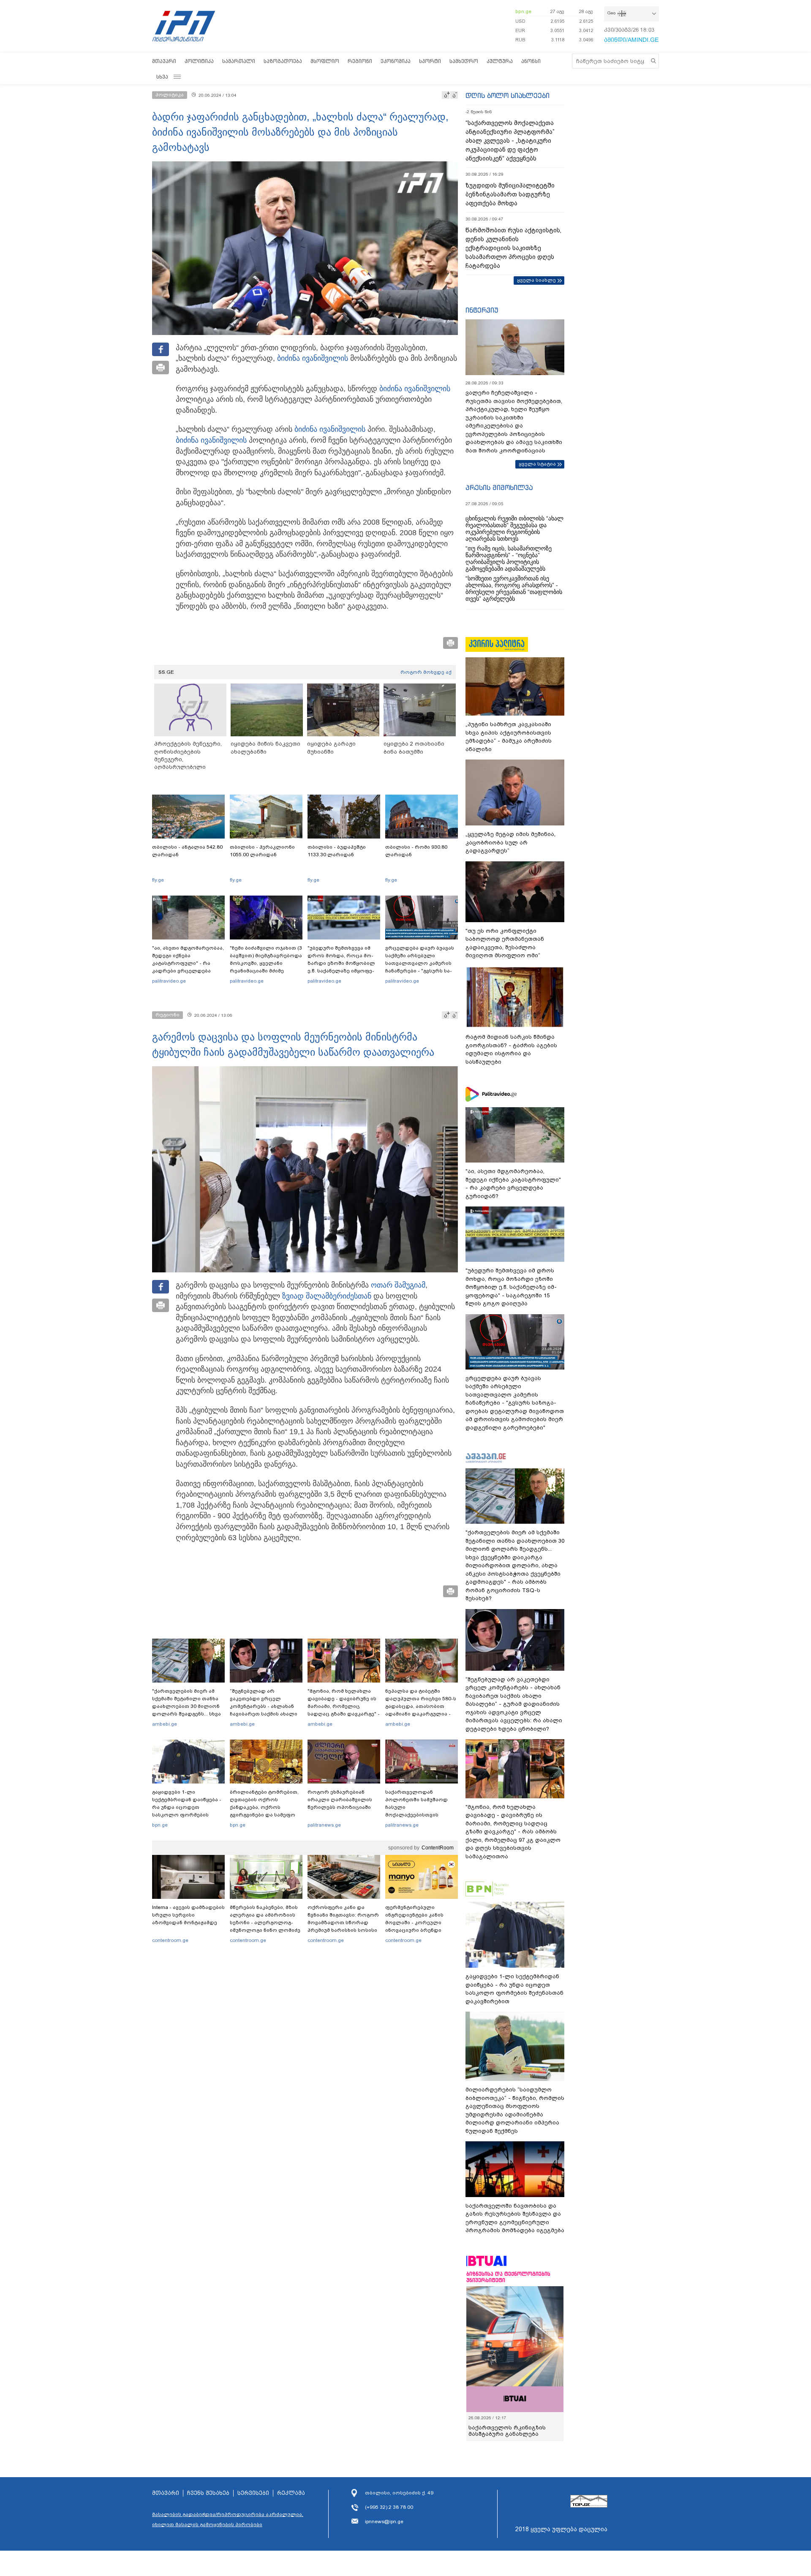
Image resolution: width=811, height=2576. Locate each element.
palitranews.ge (324, 1825)
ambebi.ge (165, 1724)
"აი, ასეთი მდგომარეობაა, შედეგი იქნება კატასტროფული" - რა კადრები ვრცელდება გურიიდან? (188, 963)
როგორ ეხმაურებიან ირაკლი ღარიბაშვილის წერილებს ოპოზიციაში (340, 1800)
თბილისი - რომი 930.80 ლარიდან (416, 851)
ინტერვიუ (482, 310)
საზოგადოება (283, 61)
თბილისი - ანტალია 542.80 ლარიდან (187, 851)
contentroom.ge (170, 1940)
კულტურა (500, 61)
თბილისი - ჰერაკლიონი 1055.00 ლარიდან (262, 851)
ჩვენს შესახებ (208, 2512)
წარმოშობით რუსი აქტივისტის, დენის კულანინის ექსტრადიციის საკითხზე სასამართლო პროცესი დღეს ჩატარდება (513, 248)
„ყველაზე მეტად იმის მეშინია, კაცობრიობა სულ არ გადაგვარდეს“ (510, 842)
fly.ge (158, 880)
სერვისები (253, 2512)
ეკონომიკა (396, 61)
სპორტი (430, 61)
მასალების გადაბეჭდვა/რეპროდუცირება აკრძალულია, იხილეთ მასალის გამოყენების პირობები (228, 2538)
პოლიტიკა (199, 61)
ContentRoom (438, 1848)
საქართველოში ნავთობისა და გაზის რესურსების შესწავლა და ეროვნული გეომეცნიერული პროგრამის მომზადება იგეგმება (515, 2218)
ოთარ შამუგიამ (398, 1285)
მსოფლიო (325, 61)
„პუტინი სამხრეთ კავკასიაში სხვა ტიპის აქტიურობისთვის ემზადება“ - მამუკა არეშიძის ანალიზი (509, 737)
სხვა (162, 77)
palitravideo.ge (169, 981)
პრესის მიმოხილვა (499, 487)
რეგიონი (360, 61)
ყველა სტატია (537, 464)
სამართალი (239, 61)
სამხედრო (464, 61)
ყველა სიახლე (536, 280)
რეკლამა (291, 2512)
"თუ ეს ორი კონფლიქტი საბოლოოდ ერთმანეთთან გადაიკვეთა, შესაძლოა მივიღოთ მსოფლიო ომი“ (505, 943)
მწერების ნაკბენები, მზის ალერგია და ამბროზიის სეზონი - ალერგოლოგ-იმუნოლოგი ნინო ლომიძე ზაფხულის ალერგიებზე (265, 1922)
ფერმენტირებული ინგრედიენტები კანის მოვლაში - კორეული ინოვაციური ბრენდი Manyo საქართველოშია (417, 1922)
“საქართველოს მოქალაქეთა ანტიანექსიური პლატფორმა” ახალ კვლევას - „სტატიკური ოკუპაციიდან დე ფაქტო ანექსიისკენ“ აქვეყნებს (510, 141)
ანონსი (531, 61)
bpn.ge (523, 11)
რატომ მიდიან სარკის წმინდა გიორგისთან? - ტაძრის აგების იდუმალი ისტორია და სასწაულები (511, 1049)
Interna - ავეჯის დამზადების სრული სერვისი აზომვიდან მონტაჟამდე (188, 1915)
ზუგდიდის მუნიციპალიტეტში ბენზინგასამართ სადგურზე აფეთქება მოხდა (510, 194)
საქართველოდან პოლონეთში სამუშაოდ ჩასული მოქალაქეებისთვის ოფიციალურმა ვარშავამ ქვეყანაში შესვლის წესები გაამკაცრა (420, 1815)
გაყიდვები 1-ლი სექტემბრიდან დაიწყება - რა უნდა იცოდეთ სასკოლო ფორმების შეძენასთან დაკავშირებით (187, 1811)
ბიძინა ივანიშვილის (313, 358)
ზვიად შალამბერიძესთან (327, 1296)
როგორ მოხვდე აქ (426, 672)
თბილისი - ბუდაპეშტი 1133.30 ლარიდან (337, 851)
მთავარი (164, 61)
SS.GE (166, 672)
